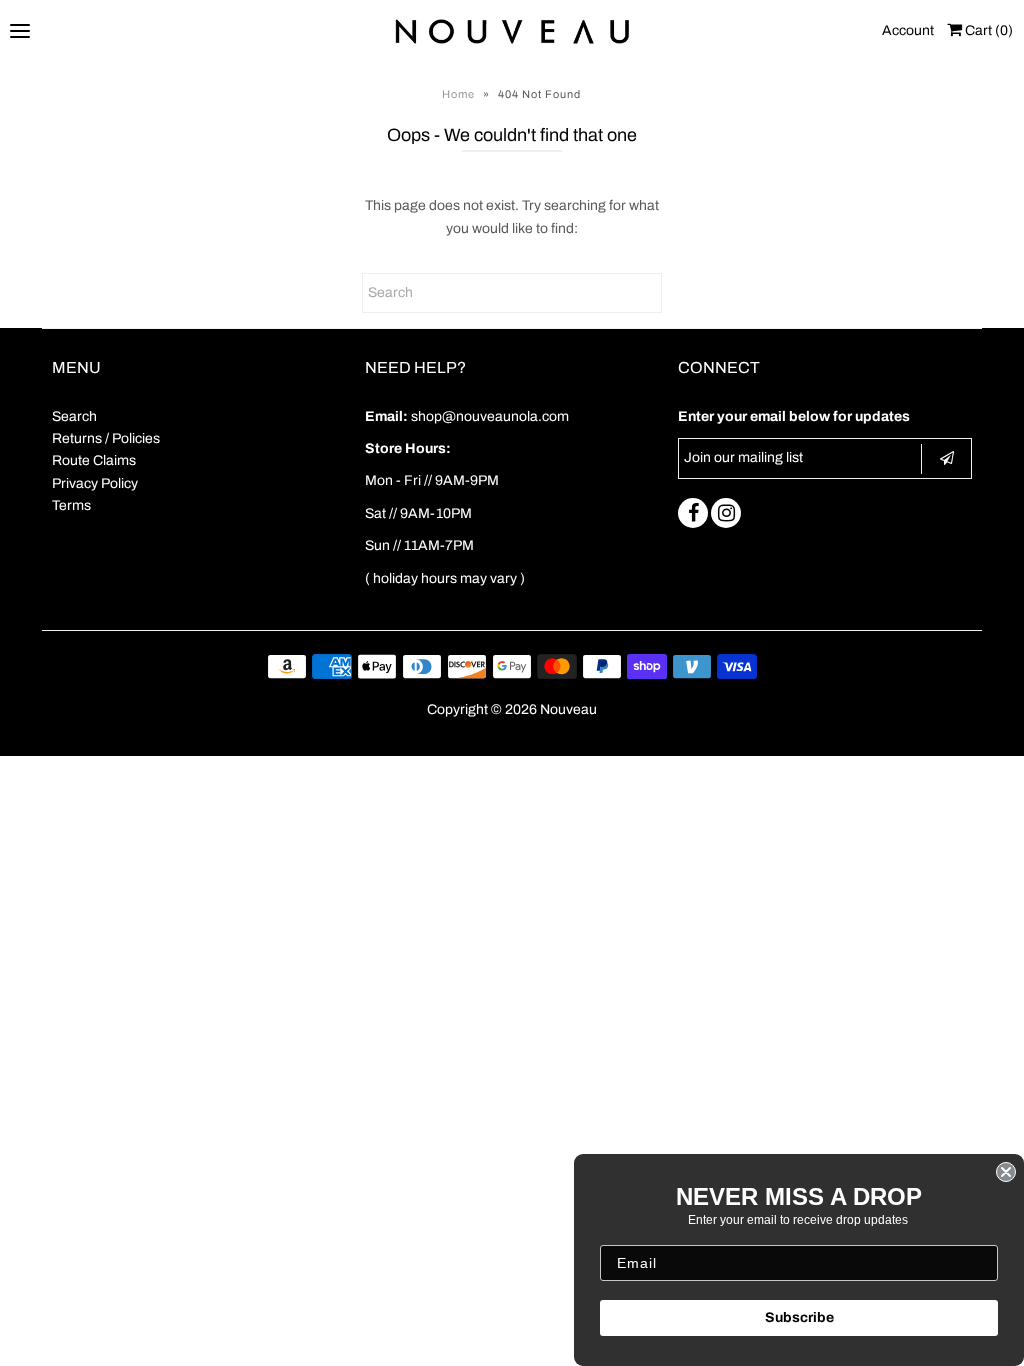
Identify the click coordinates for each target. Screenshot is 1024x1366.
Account (908, 30)
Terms (71, 505)
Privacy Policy (95, 483)
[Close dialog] (1006, 1172)
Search (74, 416)
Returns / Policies (106, 438)
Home (458, 94)
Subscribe (799, 1317)
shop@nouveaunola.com (490, 416)
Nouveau (568, 709)
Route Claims (94, 460)
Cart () (987, 30)
